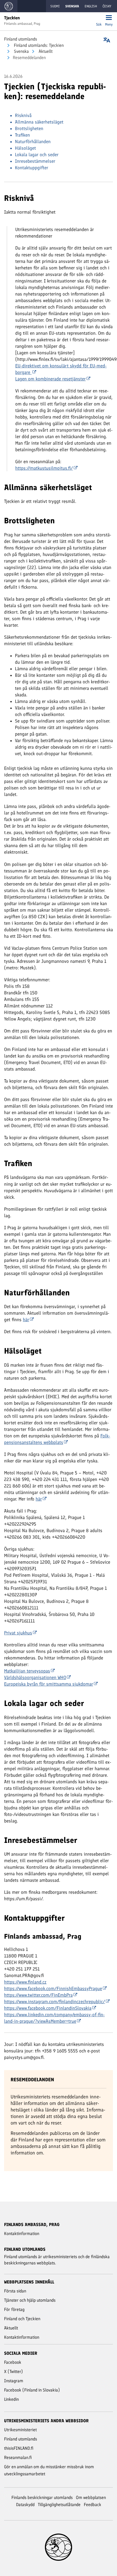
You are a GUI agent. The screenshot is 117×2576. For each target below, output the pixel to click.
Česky (107, 6)
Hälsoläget (25, 148)
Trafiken (22, 135)
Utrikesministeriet (20, 2430)
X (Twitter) (13, 2371)
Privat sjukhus (18, 1633)
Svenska (21, 51)
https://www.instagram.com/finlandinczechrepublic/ (55, 2002)
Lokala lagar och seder (37, 155)
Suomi (55, 6)
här (26, 1320)
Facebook (13, 2362)
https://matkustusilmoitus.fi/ (44, 468)
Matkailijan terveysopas (27, 1671)
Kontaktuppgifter (32, 168)
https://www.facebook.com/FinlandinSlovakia (48, 2008)
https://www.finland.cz (25, 1982)
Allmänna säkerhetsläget (39, 122)
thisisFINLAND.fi (19, 2448)
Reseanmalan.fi (18, 2457)
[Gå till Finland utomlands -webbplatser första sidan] (9, 6)
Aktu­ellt (45, 51)
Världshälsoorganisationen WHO (35, 1677)
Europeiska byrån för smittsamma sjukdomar (49, 1684)
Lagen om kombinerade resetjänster (50, 379)
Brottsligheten (29, 128)
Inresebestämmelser (35, 161)
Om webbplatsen (91, 2497)
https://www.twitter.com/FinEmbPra (38, 1995)
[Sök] (99, 18)
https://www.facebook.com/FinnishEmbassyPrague (53, 1988)
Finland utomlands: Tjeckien (38, 45)
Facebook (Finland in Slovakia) (32, 2390)
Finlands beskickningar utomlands (42, 2497)
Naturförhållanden (33, 142)
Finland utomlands (21, 39)
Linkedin (11, 2399)
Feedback (93, 2505)
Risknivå (23, 115)
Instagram (14, 2381)
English (91, 6)
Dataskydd (25, 2505)
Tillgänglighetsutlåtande (59, 2505)
